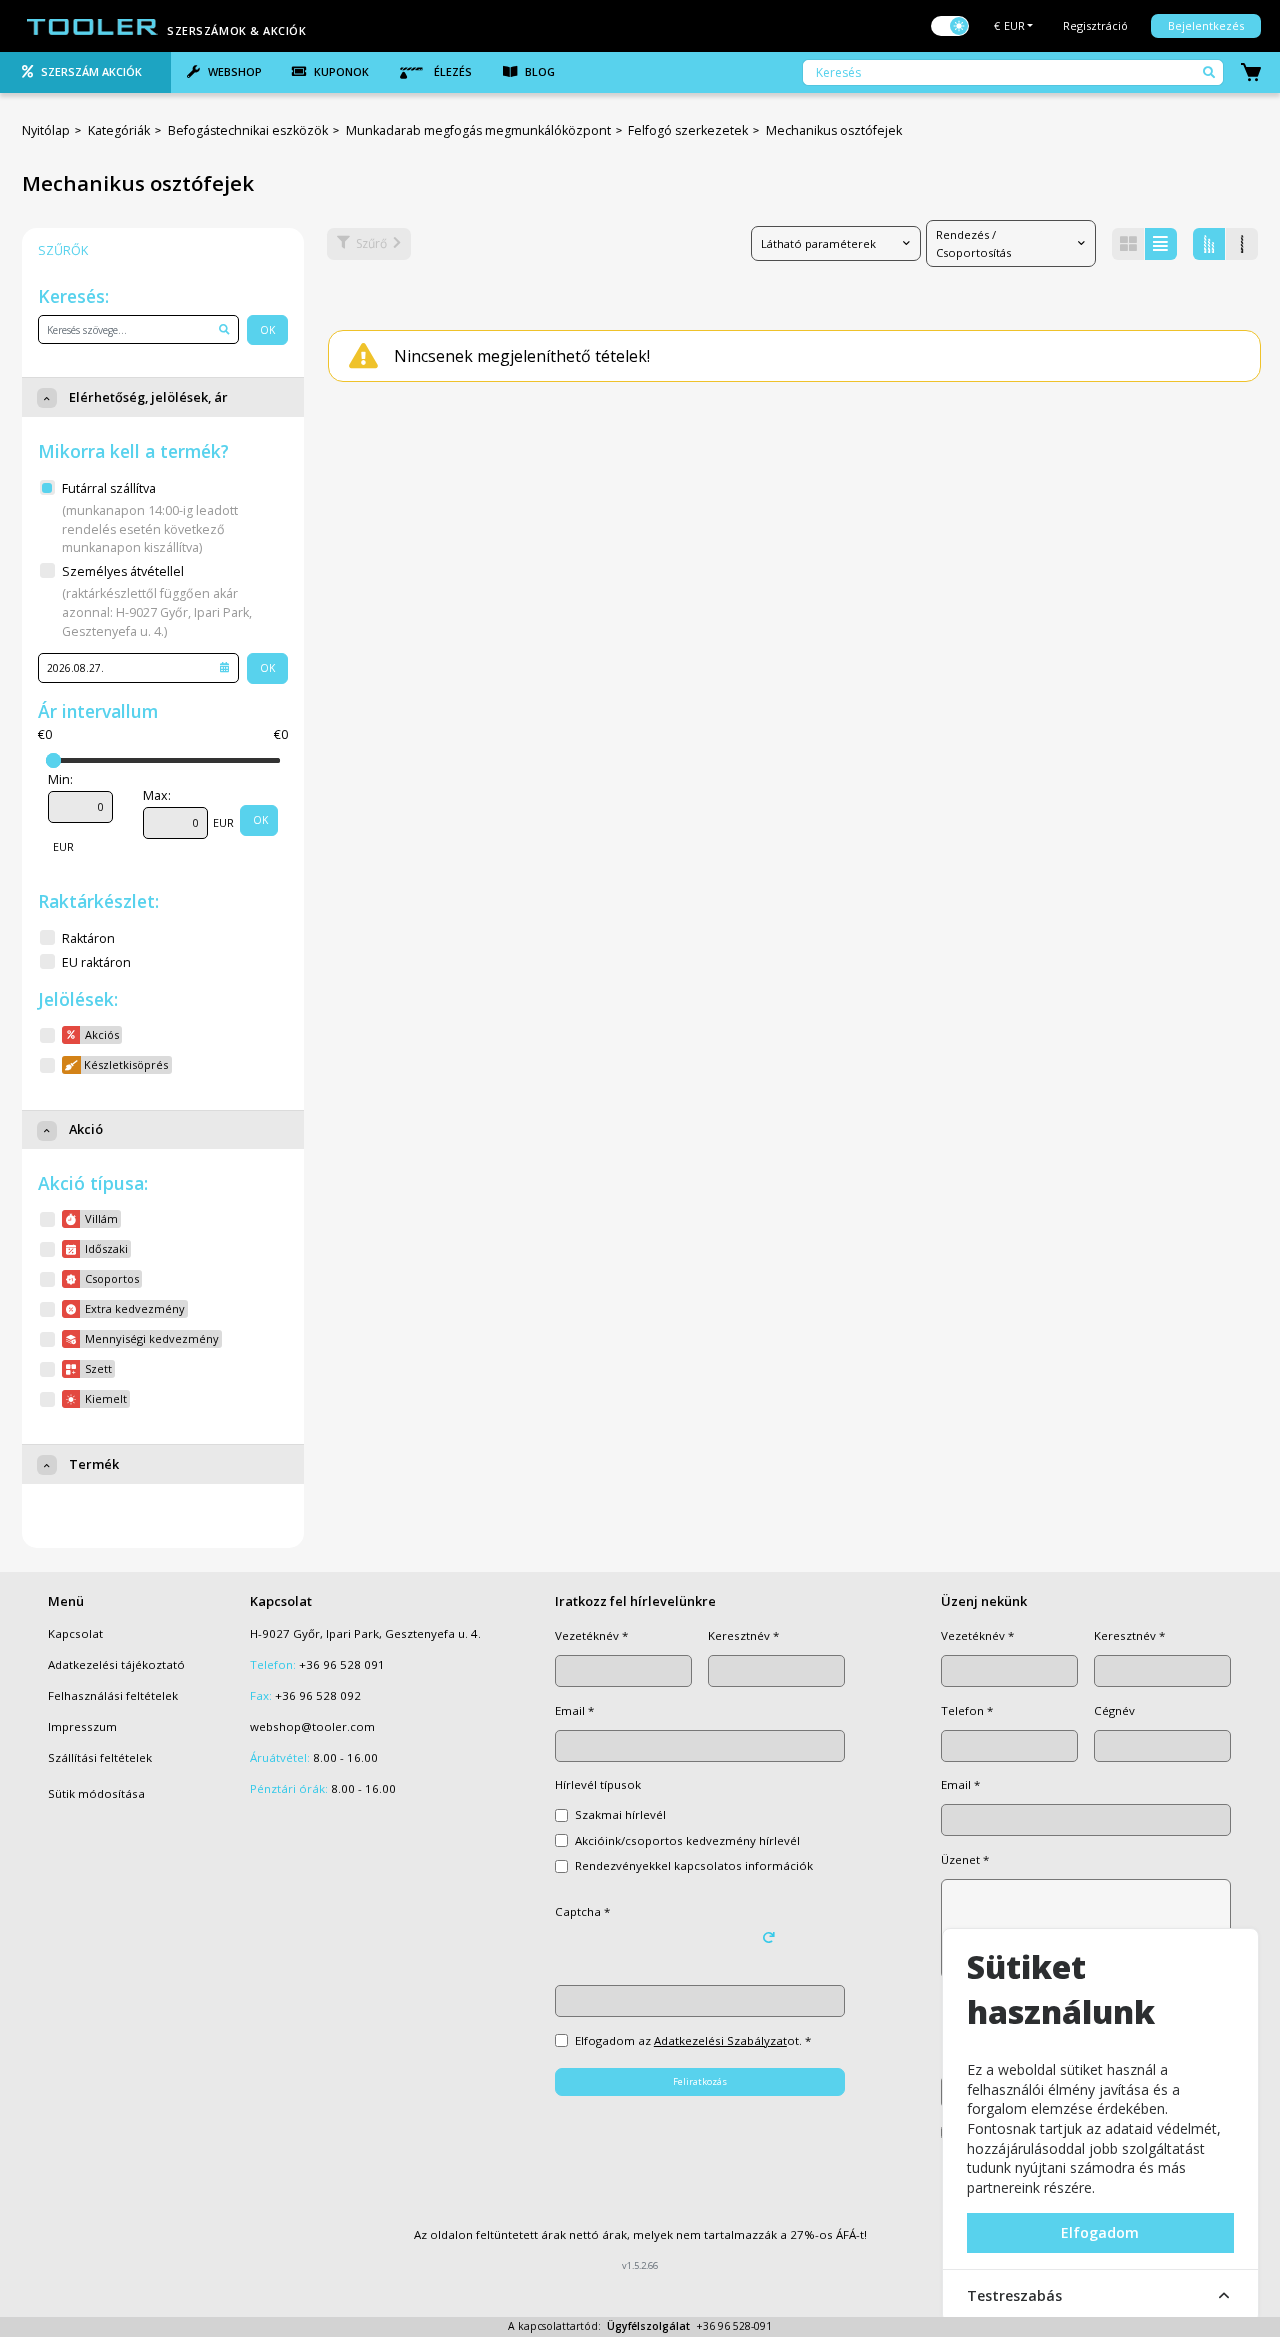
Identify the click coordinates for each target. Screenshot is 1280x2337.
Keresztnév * (743, 1635)
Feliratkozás (700, 2081)
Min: (60, 779)
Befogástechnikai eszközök (248, 130)
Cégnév (1114, 1710)
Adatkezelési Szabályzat (720, 2040)
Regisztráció (1095, 25)
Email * (574, 1710)
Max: (157, 795)
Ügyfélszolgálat (648, 2326)
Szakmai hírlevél (620, 1814)
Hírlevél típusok (598, 1784)
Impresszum (82, 1726)
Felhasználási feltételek (113, 1695)
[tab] (85, 73)
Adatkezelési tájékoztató (116, 1664)
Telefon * (967, 1710)
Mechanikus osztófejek (834, 130)
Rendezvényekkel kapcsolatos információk (694, 1865)
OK (267, 330)
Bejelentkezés (1206, 25)
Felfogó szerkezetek (688, 130)
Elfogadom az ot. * (693, 2040)
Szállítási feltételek (100, 1757)
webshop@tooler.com (312, 1726)
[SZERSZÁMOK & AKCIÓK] (93, 25)
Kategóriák (119, 130)
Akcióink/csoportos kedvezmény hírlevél (687, 1840)
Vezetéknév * (591, 1635)
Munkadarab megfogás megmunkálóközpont (478, 130)
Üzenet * (965, 1859)
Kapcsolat (75, 1633)
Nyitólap (46, 130)
